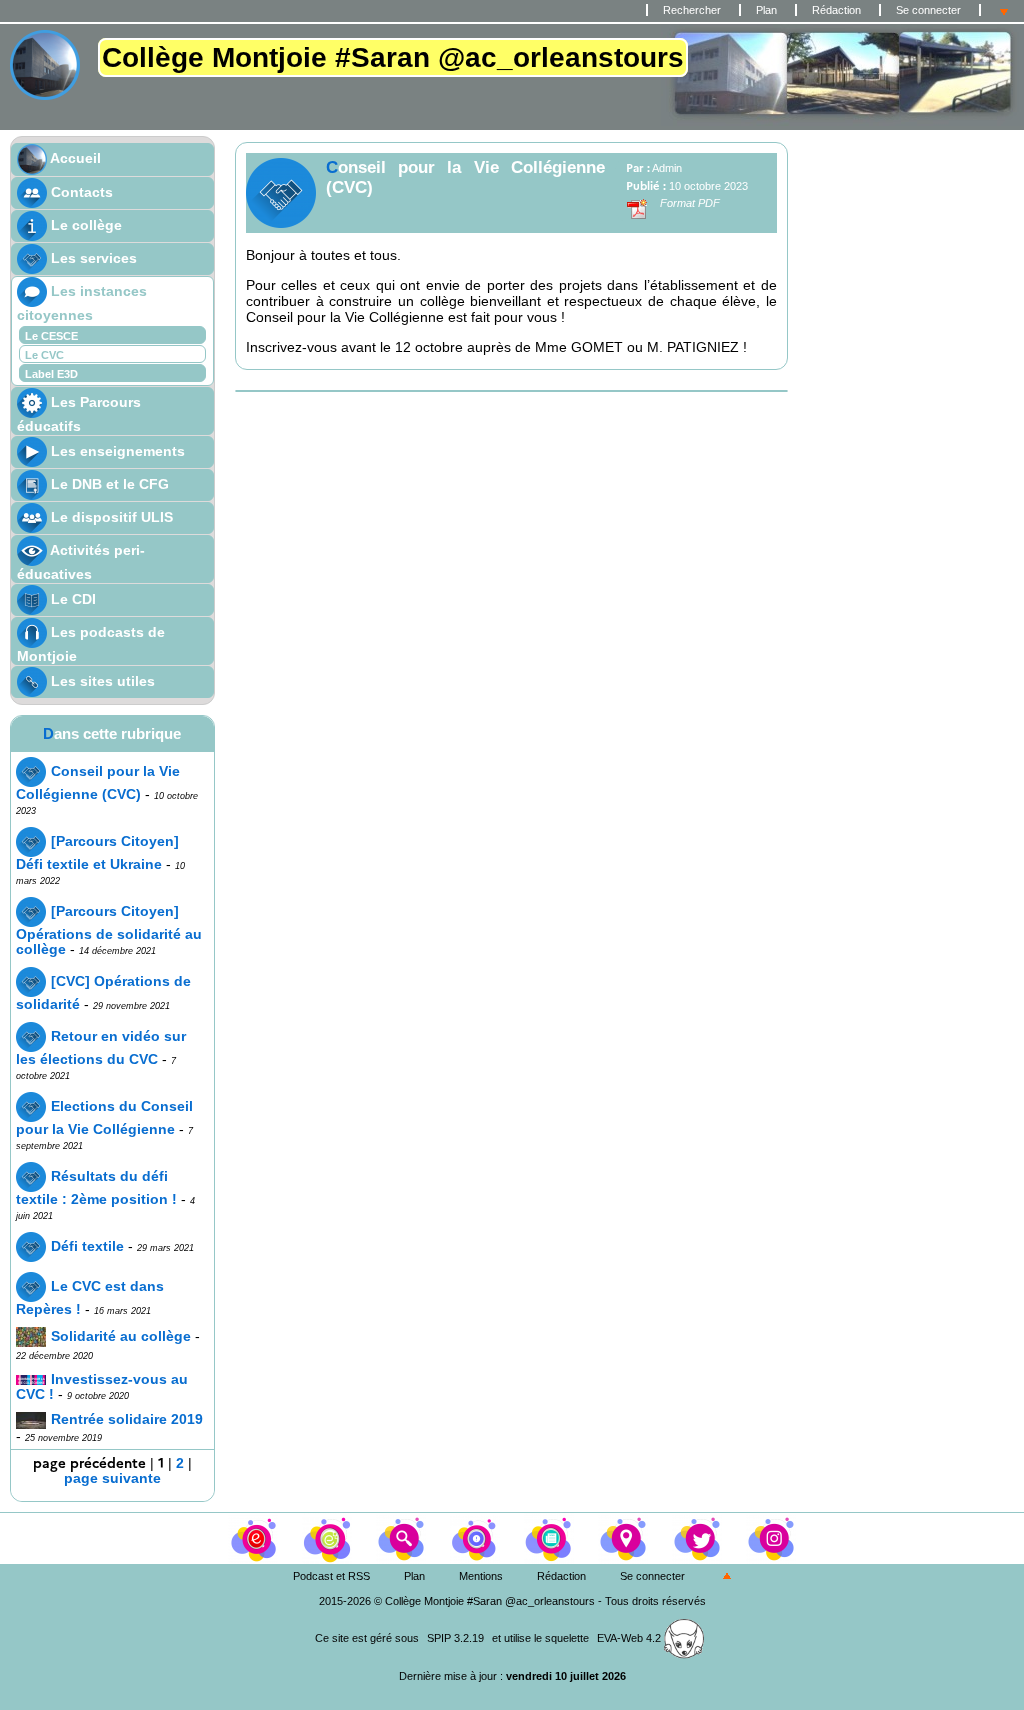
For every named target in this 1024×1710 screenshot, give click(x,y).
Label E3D (51, 374)
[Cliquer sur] (329, 1537)
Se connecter (928, 10)
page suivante (112, 1478)
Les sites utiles (101, 681)
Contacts (80, 192)
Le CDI (71, 599)
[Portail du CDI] (255, 1537)
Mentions (481, 1576)
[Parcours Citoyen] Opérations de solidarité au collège (109, 930)
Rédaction (836, 10)
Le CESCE (51, 336)
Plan (766, 10)
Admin (667, 168)
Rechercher (692, 10)
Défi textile (87, 1246)
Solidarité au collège (121, 1336)
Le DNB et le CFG (108, 484)
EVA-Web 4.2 (630, 1638)
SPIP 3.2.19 (455, 1638)
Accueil (74, 158)
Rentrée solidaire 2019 (127, 1419)
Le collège (84, 225)
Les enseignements (116, 451)
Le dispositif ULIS (110, 517)
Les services (92, 258)
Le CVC (44, 355)
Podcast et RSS (331, 1576)
